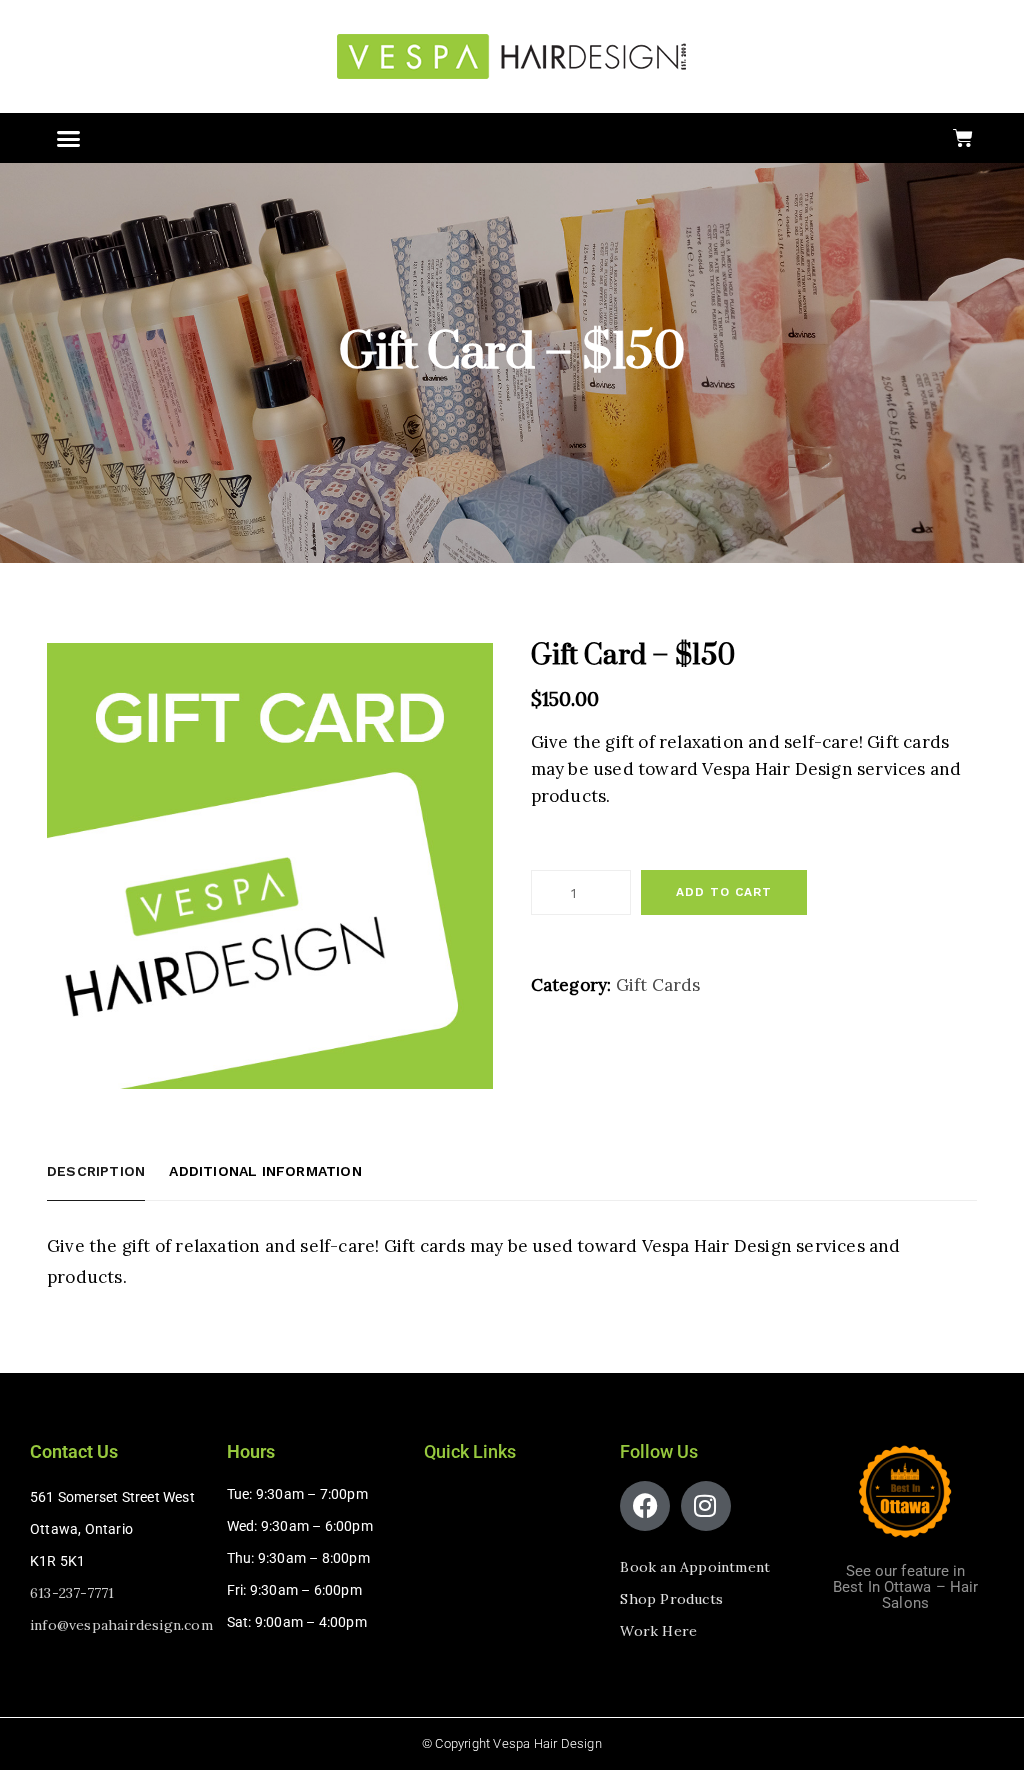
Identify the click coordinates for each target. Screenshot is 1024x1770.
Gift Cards (658, 985)
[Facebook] (645, 1506)
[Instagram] (706, 1506)
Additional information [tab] (265, 1171)
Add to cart (724, 892)
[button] (69, 138)
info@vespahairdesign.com (121, 1625)
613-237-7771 (72, 1593)
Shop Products (671, 1599)
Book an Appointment (695, 1567)
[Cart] (963, 138)
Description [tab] (96, 1171)
